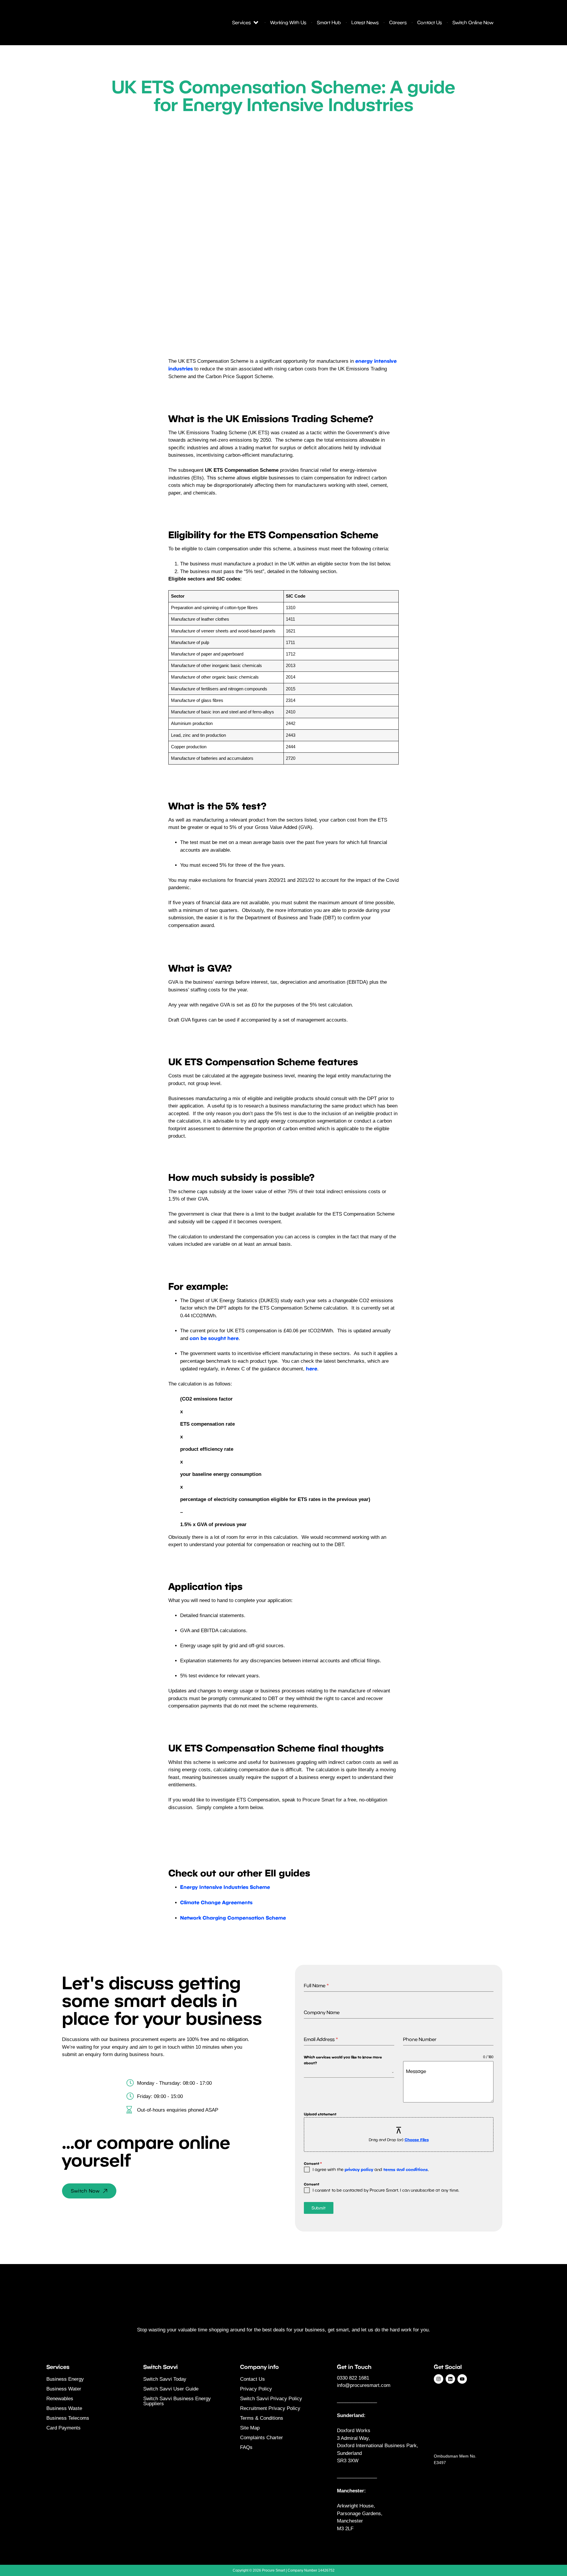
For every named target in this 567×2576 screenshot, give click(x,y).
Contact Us (252, 2379)
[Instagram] (439, 2379)
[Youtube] (462, 2379)
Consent (313, 2163)
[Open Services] (256, 22)
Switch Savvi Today (165, 2379)
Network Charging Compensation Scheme (233, 1918)
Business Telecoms (68, 2418)
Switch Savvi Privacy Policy (271, 2399)
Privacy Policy (256, 2389)
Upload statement (320, 2114)
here (312, 1368)
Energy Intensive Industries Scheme (225, 1887)
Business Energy (65, 2379)
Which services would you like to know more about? (343, 2060)
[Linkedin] (450, 2379)
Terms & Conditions (262, 2418)
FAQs (246, 2447)
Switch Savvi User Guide (171, 2389)
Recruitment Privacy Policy (270, 2408)
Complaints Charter (261, 2438)
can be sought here (214, 1338)
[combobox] (349, 2072)
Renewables (60, 2399)
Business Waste (64, 2408)
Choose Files (417, 2140)
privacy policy (359, 2169)
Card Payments (63, 2428)
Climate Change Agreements (216, 1902)
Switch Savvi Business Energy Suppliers (177, 2401)
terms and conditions (406, 2169)
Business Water (64, 2389)
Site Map (250, 2428)
